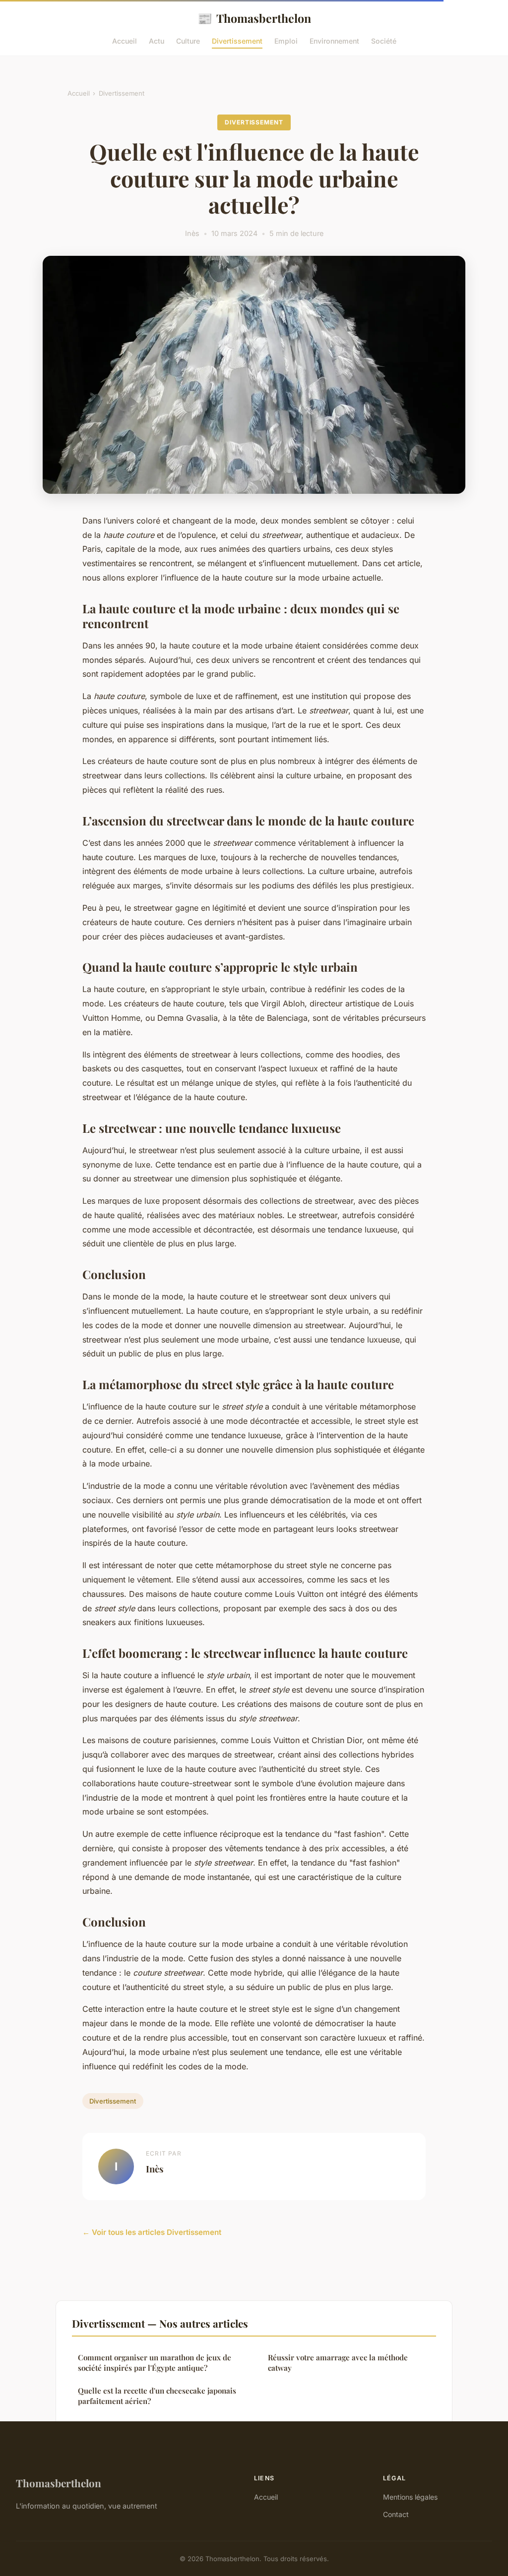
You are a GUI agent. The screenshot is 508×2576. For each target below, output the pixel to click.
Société (384, 41)
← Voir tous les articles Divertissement (152, 2232)
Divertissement (237, 41)
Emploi (286, 41)
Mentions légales (410, 2497)
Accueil (125, 41)
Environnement (334, 41)
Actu (157, 41)
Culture (188, 41)
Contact (396, 2514)
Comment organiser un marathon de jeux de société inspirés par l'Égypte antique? (155, 2363)
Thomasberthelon (254, 18)
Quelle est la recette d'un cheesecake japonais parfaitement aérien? (157, 2396)
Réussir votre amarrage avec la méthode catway (338, 2363)
